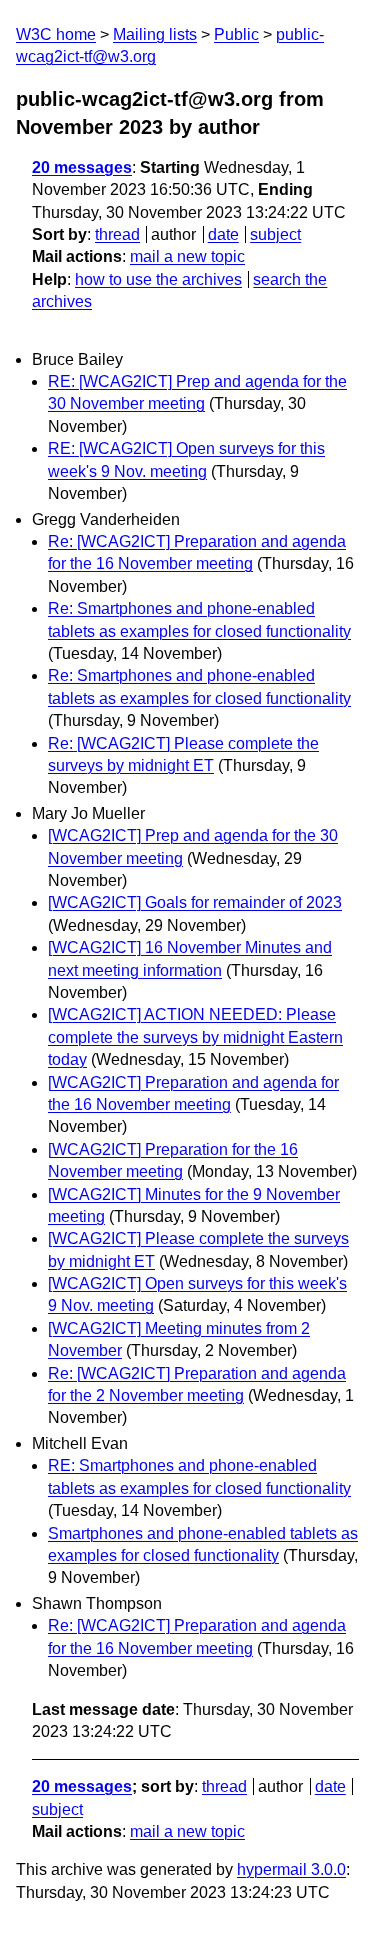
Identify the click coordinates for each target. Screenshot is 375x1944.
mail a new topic (187, 256)
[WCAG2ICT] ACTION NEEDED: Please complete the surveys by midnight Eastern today (195, 1037)
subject (275, 234)
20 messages (82, 167)
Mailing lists (155, 34)
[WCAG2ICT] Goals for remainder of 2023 (195, 902)
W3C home (56, 34)
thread (117, 234)
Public (236, 34)
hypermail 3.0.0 (291, 1869)
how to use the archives (158, 279)
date (223, 234)
